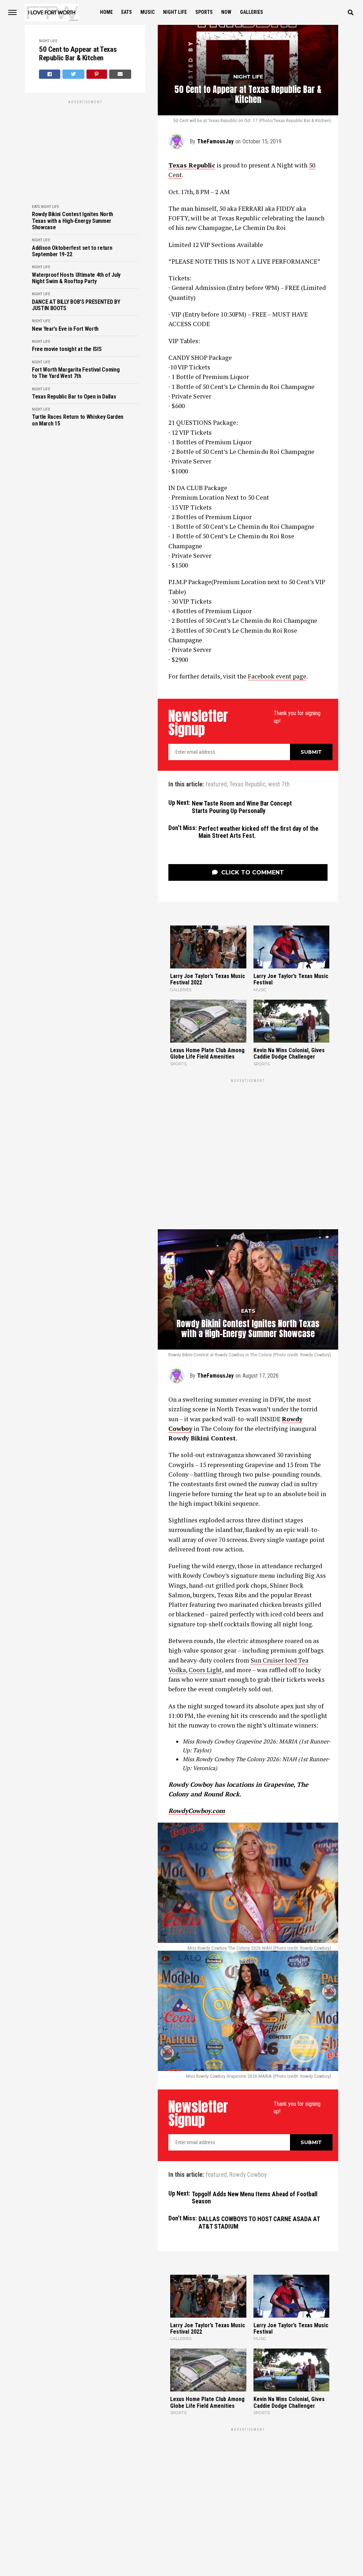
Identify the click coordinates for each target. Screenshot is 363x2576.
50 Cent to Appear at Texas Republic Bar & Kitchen (78, 54)
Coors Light (205, 1670)
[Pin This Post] (97, 74)
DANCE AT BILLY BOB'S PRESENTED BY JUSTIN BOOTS (76, 305)
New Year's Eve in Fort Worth (65, 329)
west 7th (279, 785)
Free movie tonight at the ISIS (67, 349)
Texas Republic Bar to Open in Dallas (74, 397)
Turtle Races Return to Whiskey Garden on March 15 (78, 420)
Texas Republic (247, 785)
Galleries (252, 12)
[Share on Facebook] (50, 74)
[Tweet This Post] (73, 74)
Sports (204, 12)
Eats (127, 12)
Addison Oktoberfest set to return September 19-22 (72, 251)
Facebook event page (277, 676)
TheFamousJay (215, 141)
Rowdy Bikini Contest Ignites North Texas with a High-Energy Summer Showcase (72, 221)
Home (106, 12)
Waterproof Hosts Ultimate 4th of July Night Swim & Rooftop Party (76, 278)
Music (147, 12)
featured (216, 785)
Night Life (175, 12)
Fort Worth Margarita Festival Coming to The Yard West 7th (76, 373)
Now (226, 12)
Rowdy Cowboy (248, 2175)
